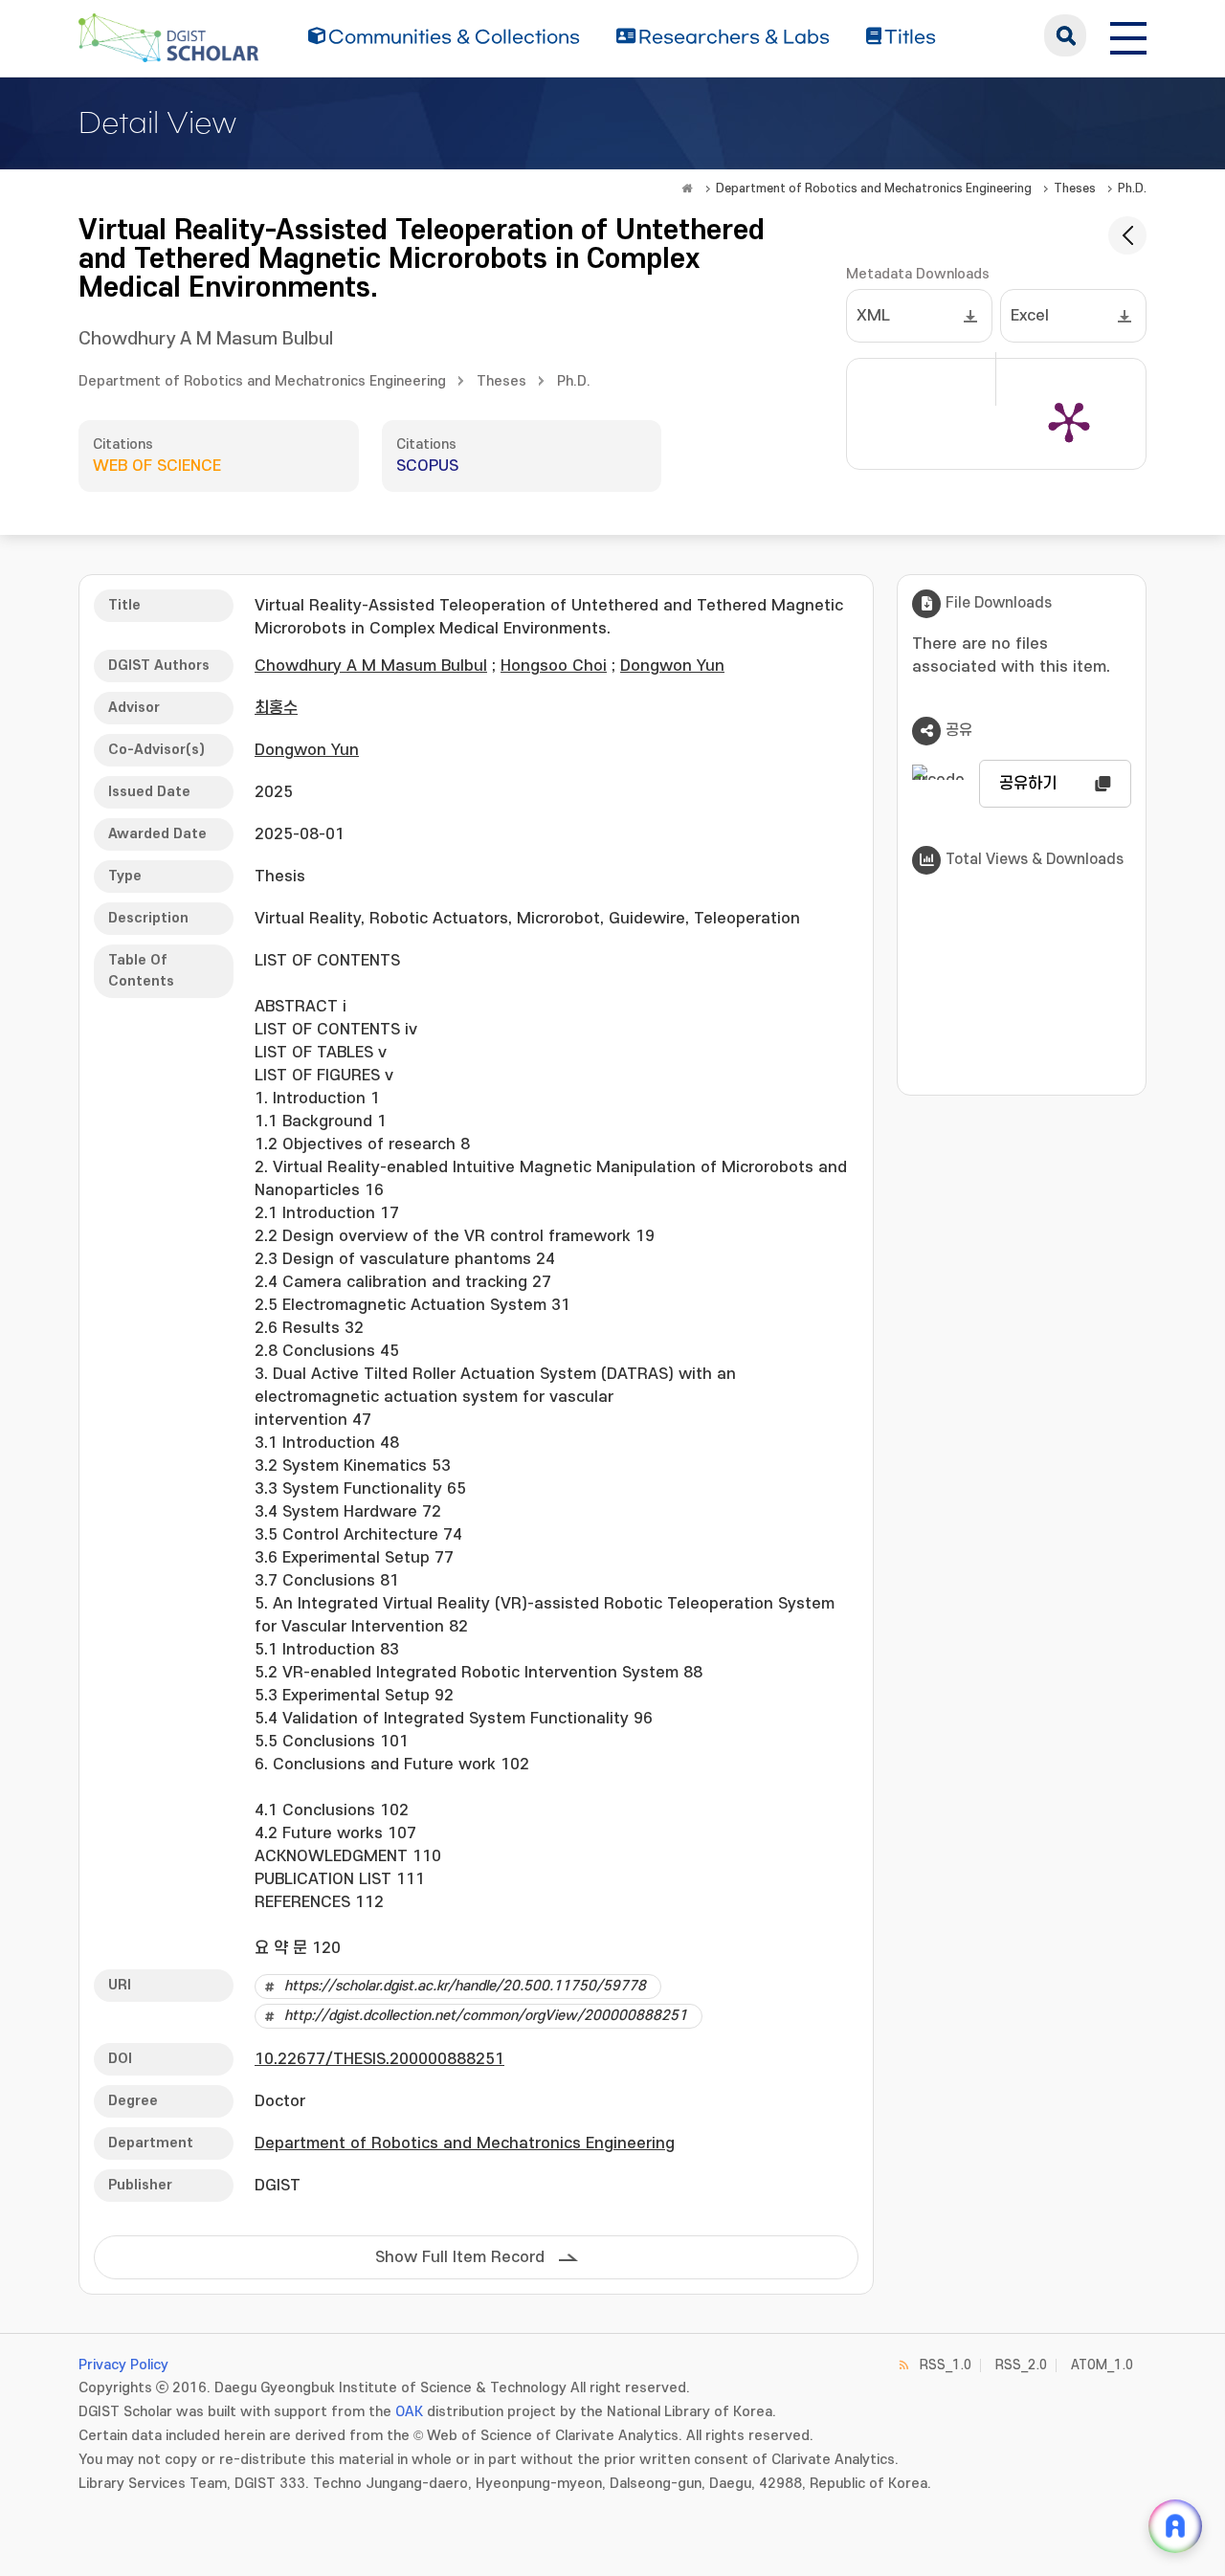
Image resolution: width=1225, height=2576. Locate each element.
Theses (1075, 189)
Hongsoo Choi (554, 666)
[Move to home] (687, 189)
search (1065, 35)
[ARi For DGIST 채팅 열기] (1175, 2526)
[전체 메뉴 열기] (1128, 35)
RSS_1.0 (946, 2365)
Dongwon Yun (672, 666)
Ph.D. (1132, 189)
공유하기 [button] (1028, 784)
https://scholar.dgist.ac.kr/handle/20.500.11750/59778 (465, 1986)
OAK (409, 2412)
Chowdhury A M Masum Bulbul (206, 339)
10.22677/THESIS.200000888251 (379, 2059)
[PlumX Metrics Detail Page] (1069, 421)
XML (873, 316)
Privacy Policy (123, 2365)
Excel (1030, 316)
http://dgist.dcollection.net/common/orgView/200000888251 (486, 2016)
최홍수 (276, 708)
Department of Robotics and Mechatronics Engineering (874, 189)
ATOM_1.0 (1102, 2365)
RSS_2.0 (1021, 2365)
